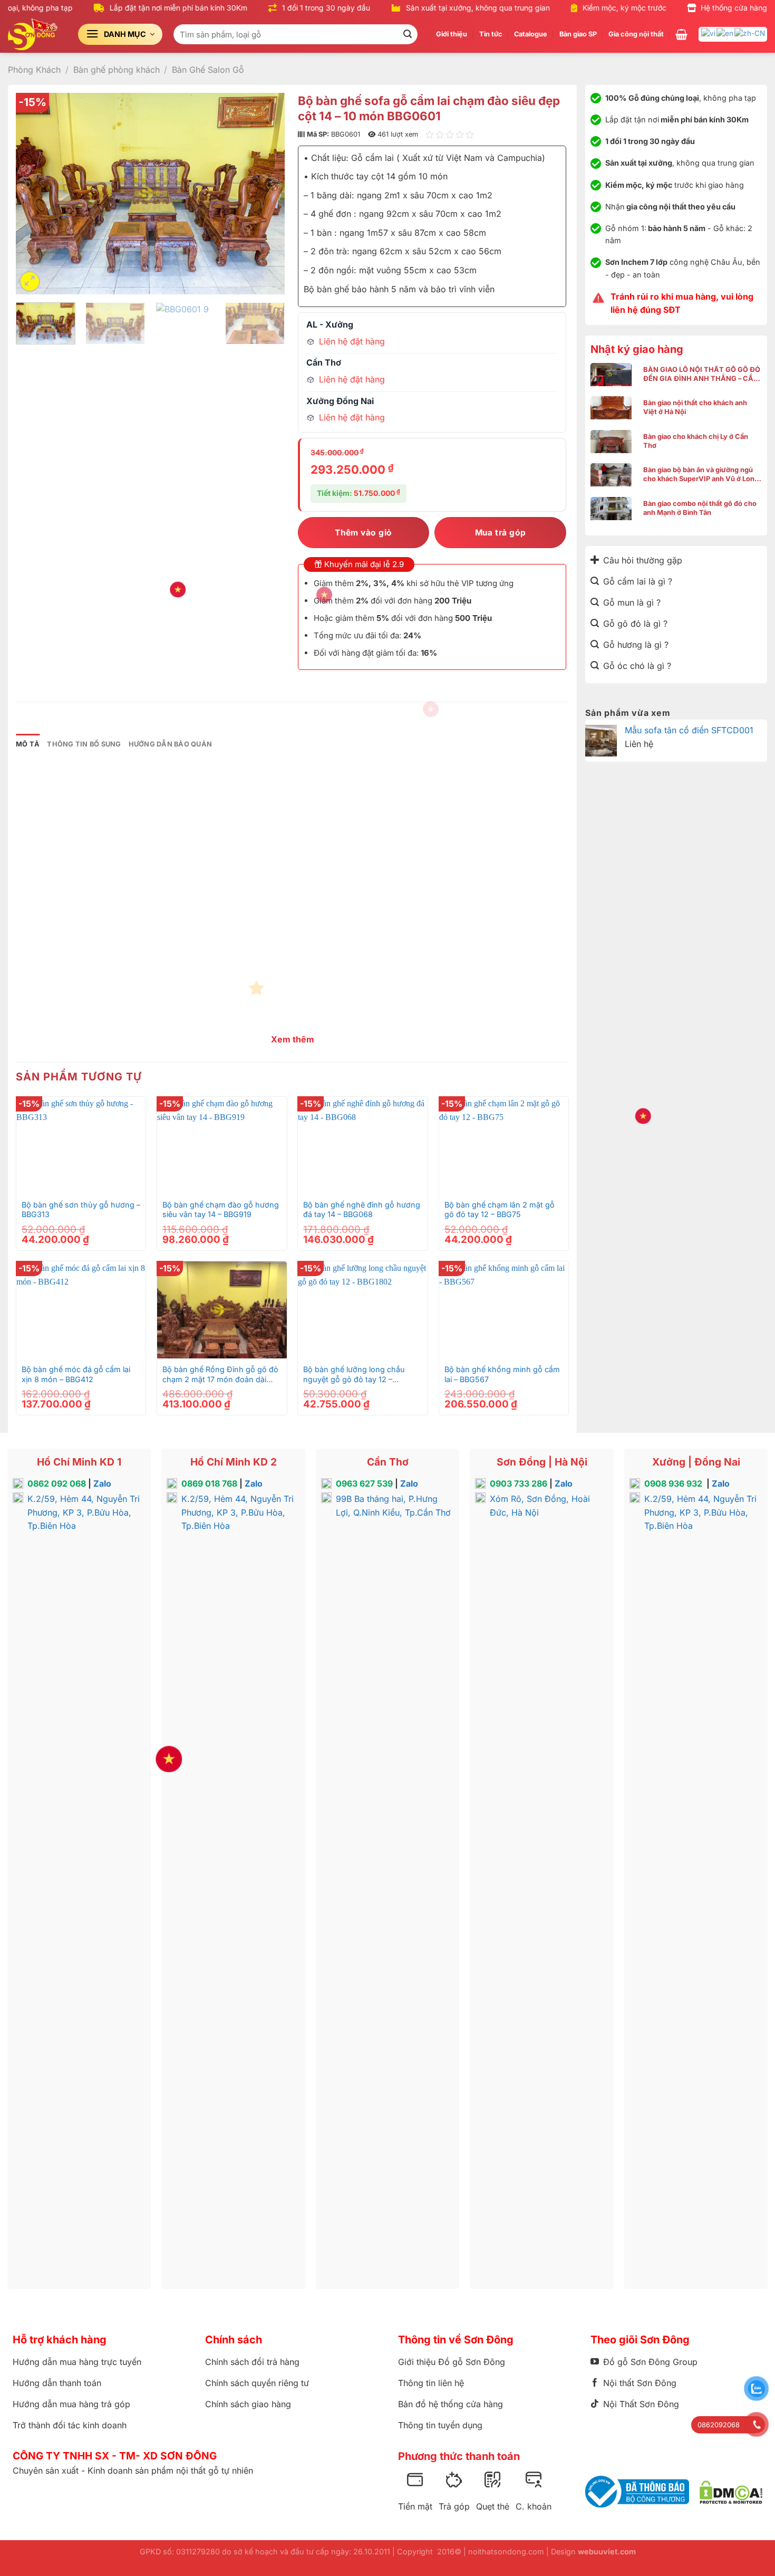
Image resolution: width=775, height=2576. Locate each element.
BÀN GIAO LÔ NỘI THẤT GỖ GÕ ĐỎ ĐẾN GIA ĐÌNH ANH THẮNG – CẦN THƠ (702, 374)
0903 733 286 (519, 1483)
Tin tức (491, 34)
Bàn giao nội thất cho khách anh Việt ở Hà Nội (695, 407)
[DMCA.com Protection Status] (731, 2492)
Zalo (102, 1483)
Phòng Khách (34, 70)
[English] (725, 33)
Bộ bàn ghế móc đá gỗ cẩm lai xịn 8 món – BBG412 (76, 1374)
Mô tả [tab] (28, 744)
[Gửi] (408, 34)
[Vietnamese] (709, 33)
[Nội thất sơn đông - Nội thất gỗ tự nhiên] (35, 34)
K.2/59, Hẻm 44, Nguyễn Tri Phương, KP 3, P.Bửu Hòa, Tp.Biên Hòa (84, 1512)
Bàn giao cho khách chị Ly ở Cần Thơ (696, 441)
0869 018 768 (209, 1483)
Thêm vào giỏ (364, 533)
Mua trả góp (501, 533)
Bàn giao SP (578, 34)
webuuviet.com (607, 2551)
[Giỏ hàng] (681, 34)
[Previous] (34, 193)
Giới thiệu (452, 34)
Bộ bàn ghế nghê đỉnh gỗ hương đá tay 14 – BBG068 (362, 1210)
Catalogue (531, 34)
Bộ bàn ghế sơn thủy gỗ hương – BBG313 (81, 1210)
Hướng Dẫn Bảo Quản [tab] (171, 744)
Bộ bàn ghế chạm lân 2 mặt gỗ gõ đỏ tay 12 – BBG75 (500, 1210)
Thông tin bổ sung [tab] (84, 744)
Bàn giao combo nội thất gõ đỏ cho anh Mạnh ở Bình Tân (700, 508)
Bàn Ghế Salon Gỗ (208, 70)
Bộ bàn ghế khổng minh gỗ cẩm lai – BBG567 (502, 1374)
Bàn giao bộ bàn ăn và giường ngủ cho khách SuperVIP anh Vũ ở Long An (701, 475)
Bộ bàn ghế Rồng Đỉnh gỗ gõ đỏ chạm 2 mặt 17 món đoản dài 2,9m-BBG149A (220, 1375)
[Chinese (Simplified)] (750, 33)
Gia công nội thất (636, 34)
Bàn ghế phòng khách (117, 70)
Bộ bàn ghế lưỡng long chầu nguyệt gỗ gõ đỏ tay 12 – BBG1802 (354, 1375)
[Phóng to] (30, 281)
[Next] (266, 193)
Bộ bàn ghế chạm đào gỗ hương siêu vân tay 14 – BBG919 (221, 1210)
